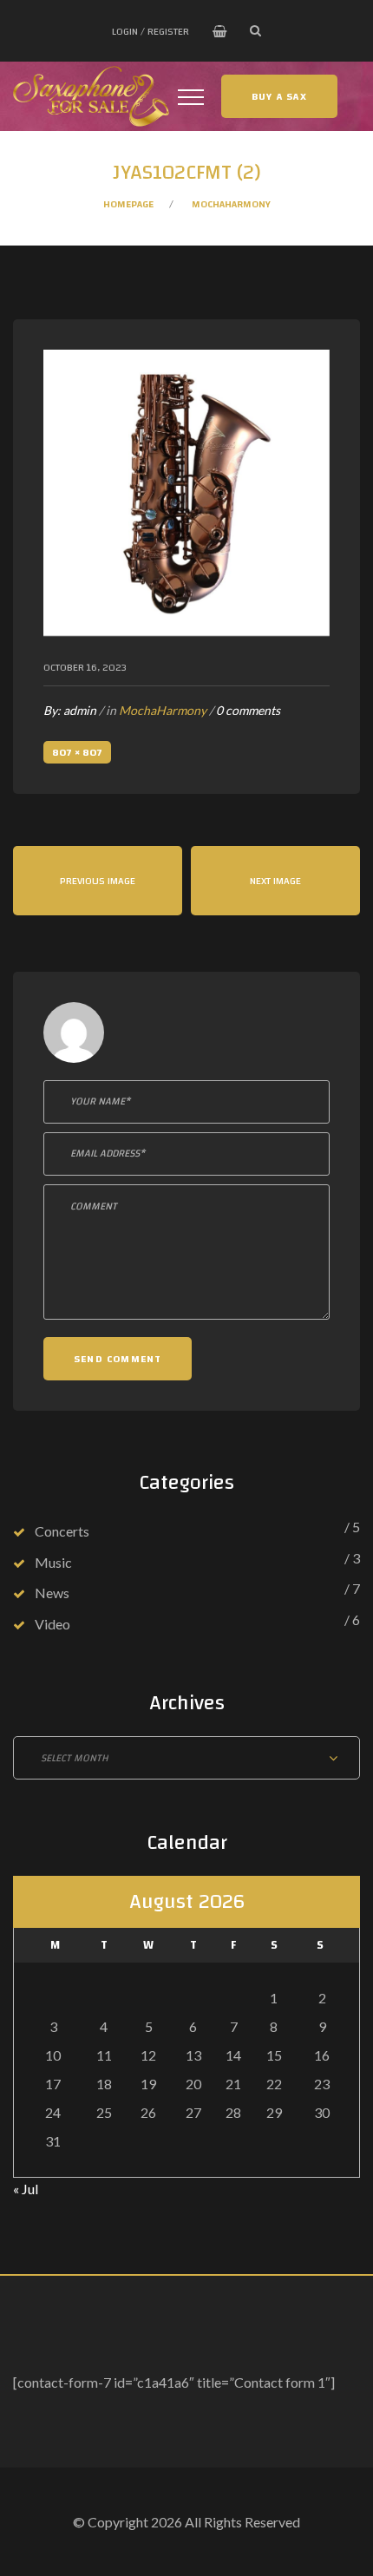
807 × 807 (77, 752)
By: (70, 710)
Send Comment (118, 1359)
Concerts (62, 1531)
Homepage (128, 204)
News (52, 1593)
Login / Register (151, 31)
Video (52, 1624)
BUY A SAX (279, 96)
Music (53, 1562)
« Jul (26, 2189)
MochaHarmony (231, 204)
